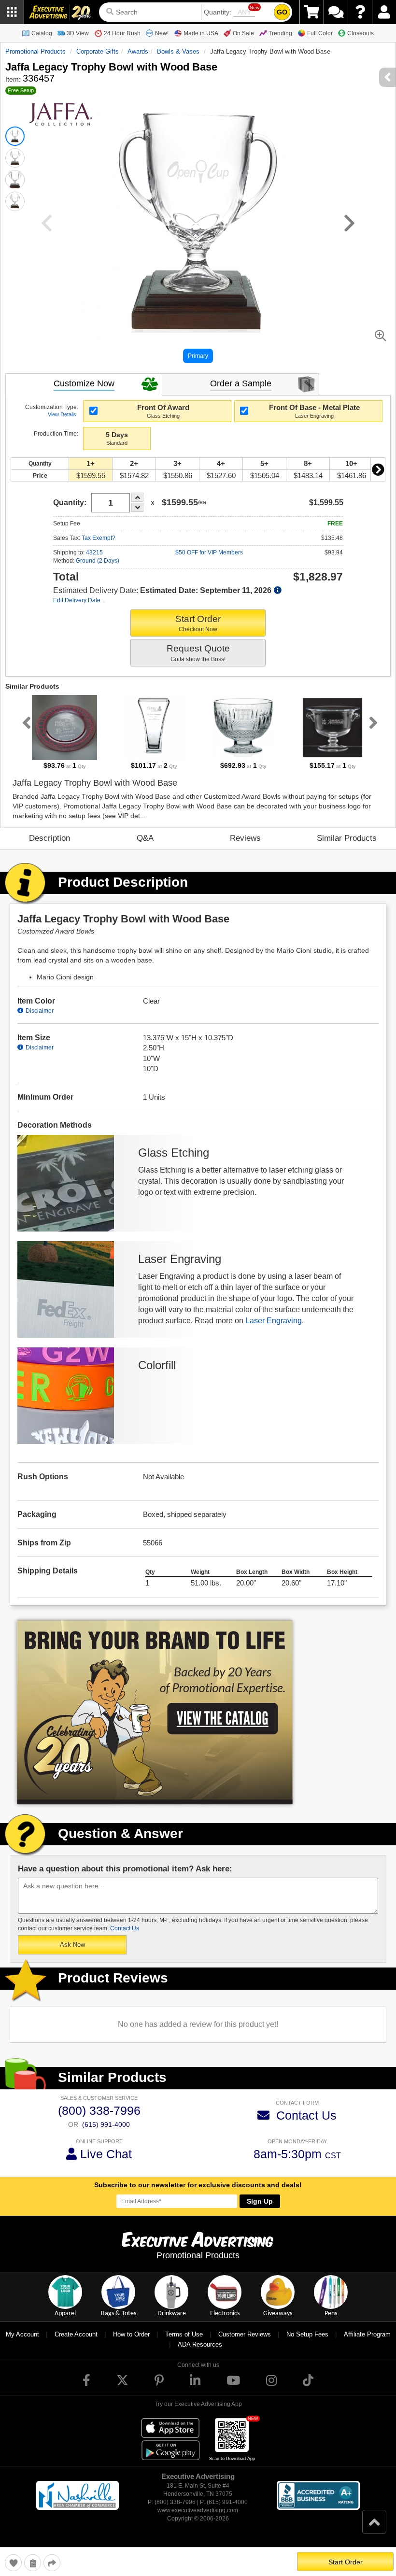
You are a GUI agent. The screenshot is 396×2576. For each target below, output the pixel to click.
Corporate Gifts (98, 51)
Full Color (320, 33)
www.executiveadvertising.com (198, 2510)
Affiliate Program (367, 2334)
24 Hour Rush (122, 33)
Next (378, 469)
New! (162, 33)
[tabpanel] (64, 733)
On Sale (243, 33)
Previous (25, 722)
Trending (280, 33)
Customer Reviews (245, 2334)
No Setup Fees (307, 2334)
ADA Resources (200, 2344)
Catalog (42, 33)
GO (282, 12)
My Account (22, 2334)
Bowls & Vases (178, 51)
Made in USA (201, 33)
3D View (78, 33)
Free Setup (21, 90)
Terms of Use (184, 2334)
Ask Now (72, 1945)
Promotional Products (35, 51)
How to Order (131, 2334)
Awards (138, 51)
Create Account (76, 2334)
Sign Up (260, 2201)
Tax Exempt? (99, 538)
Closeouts (361, 33)
